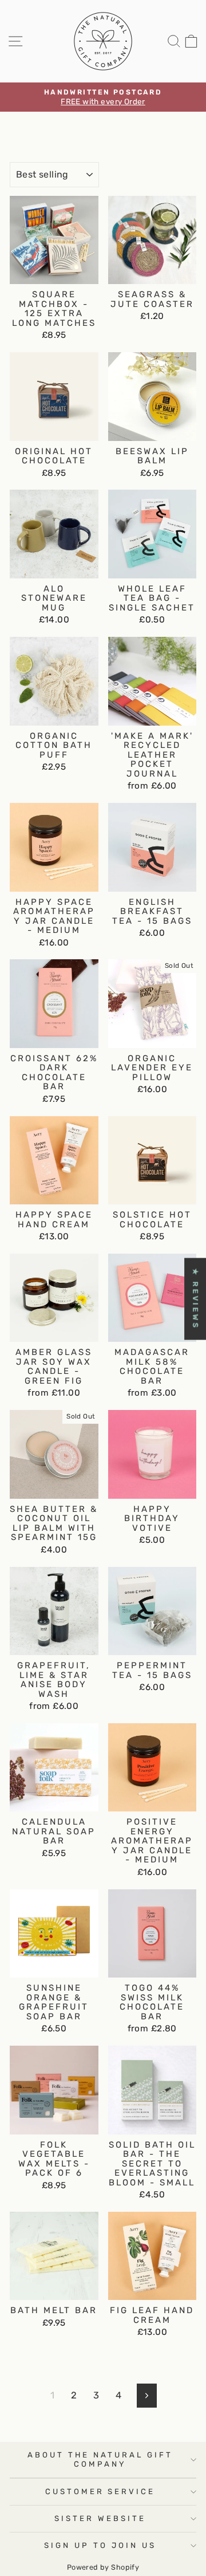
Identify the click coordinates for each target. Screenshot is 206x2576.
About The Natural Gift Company (100, 2459)
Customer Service (100, 2492)
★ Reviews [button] (195, 1299)
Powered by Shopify (103, 2567)
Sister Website (100, 2518)
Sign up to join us (100, 2545)
